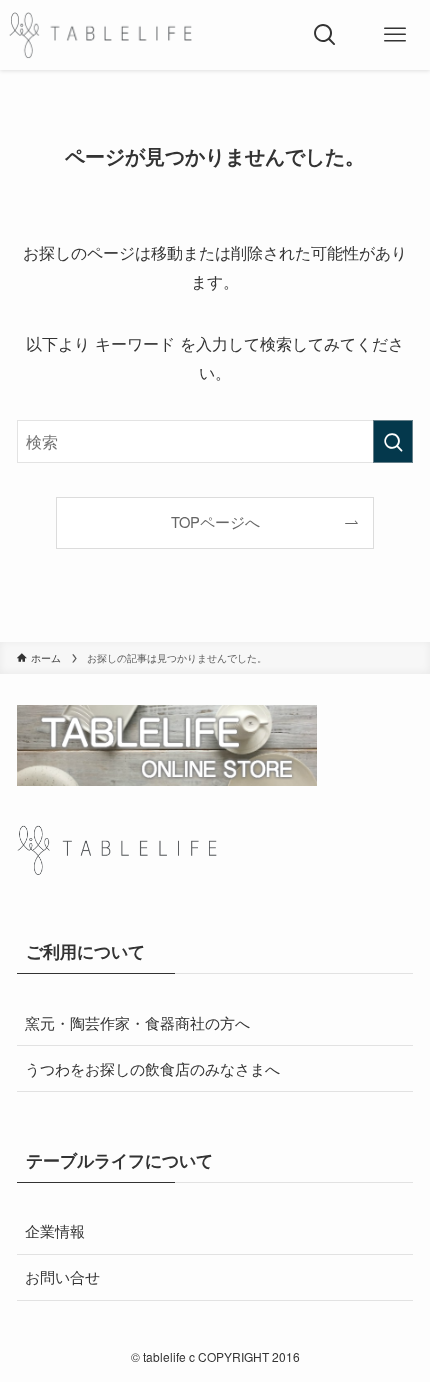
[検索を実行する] (393, 441)
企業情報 (55, 1230)
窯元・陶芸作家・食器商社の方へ (137, 1022)
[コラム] (100, 35)
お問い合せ (62, 1276)
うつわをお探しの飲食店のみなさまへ (152, 1068)
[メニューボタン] (395, 35)
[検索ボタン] (325, 35)
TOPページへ (215, 521)
